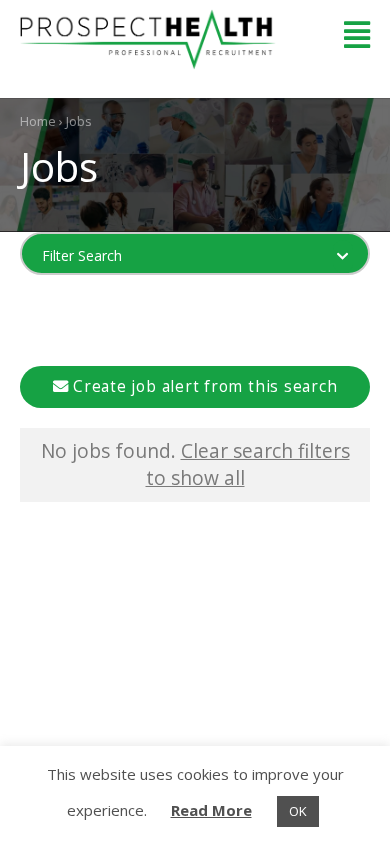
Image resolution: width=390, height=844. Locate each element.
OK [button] (298, 811)
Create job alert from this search (202, 386)
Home (38, 121)
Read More (211, 810)
